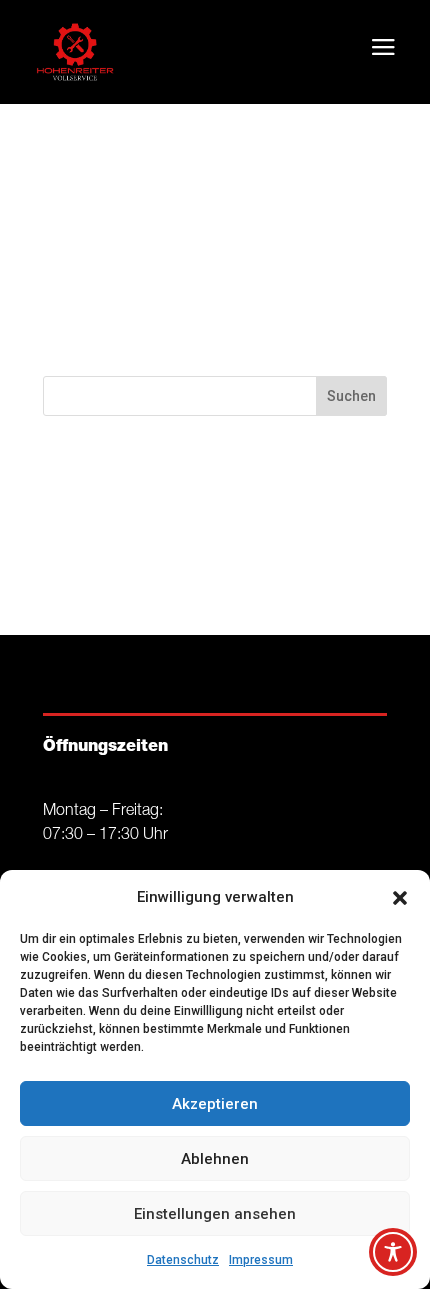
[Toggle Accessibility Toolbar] (393, 1252)
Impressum (261, 1260)
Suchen (351, 396)
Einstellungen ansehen (215, 1214)
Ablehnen (215, 1159)
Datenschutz (183, 1260)
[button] (400, 898)
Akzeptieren (215, 1104)
